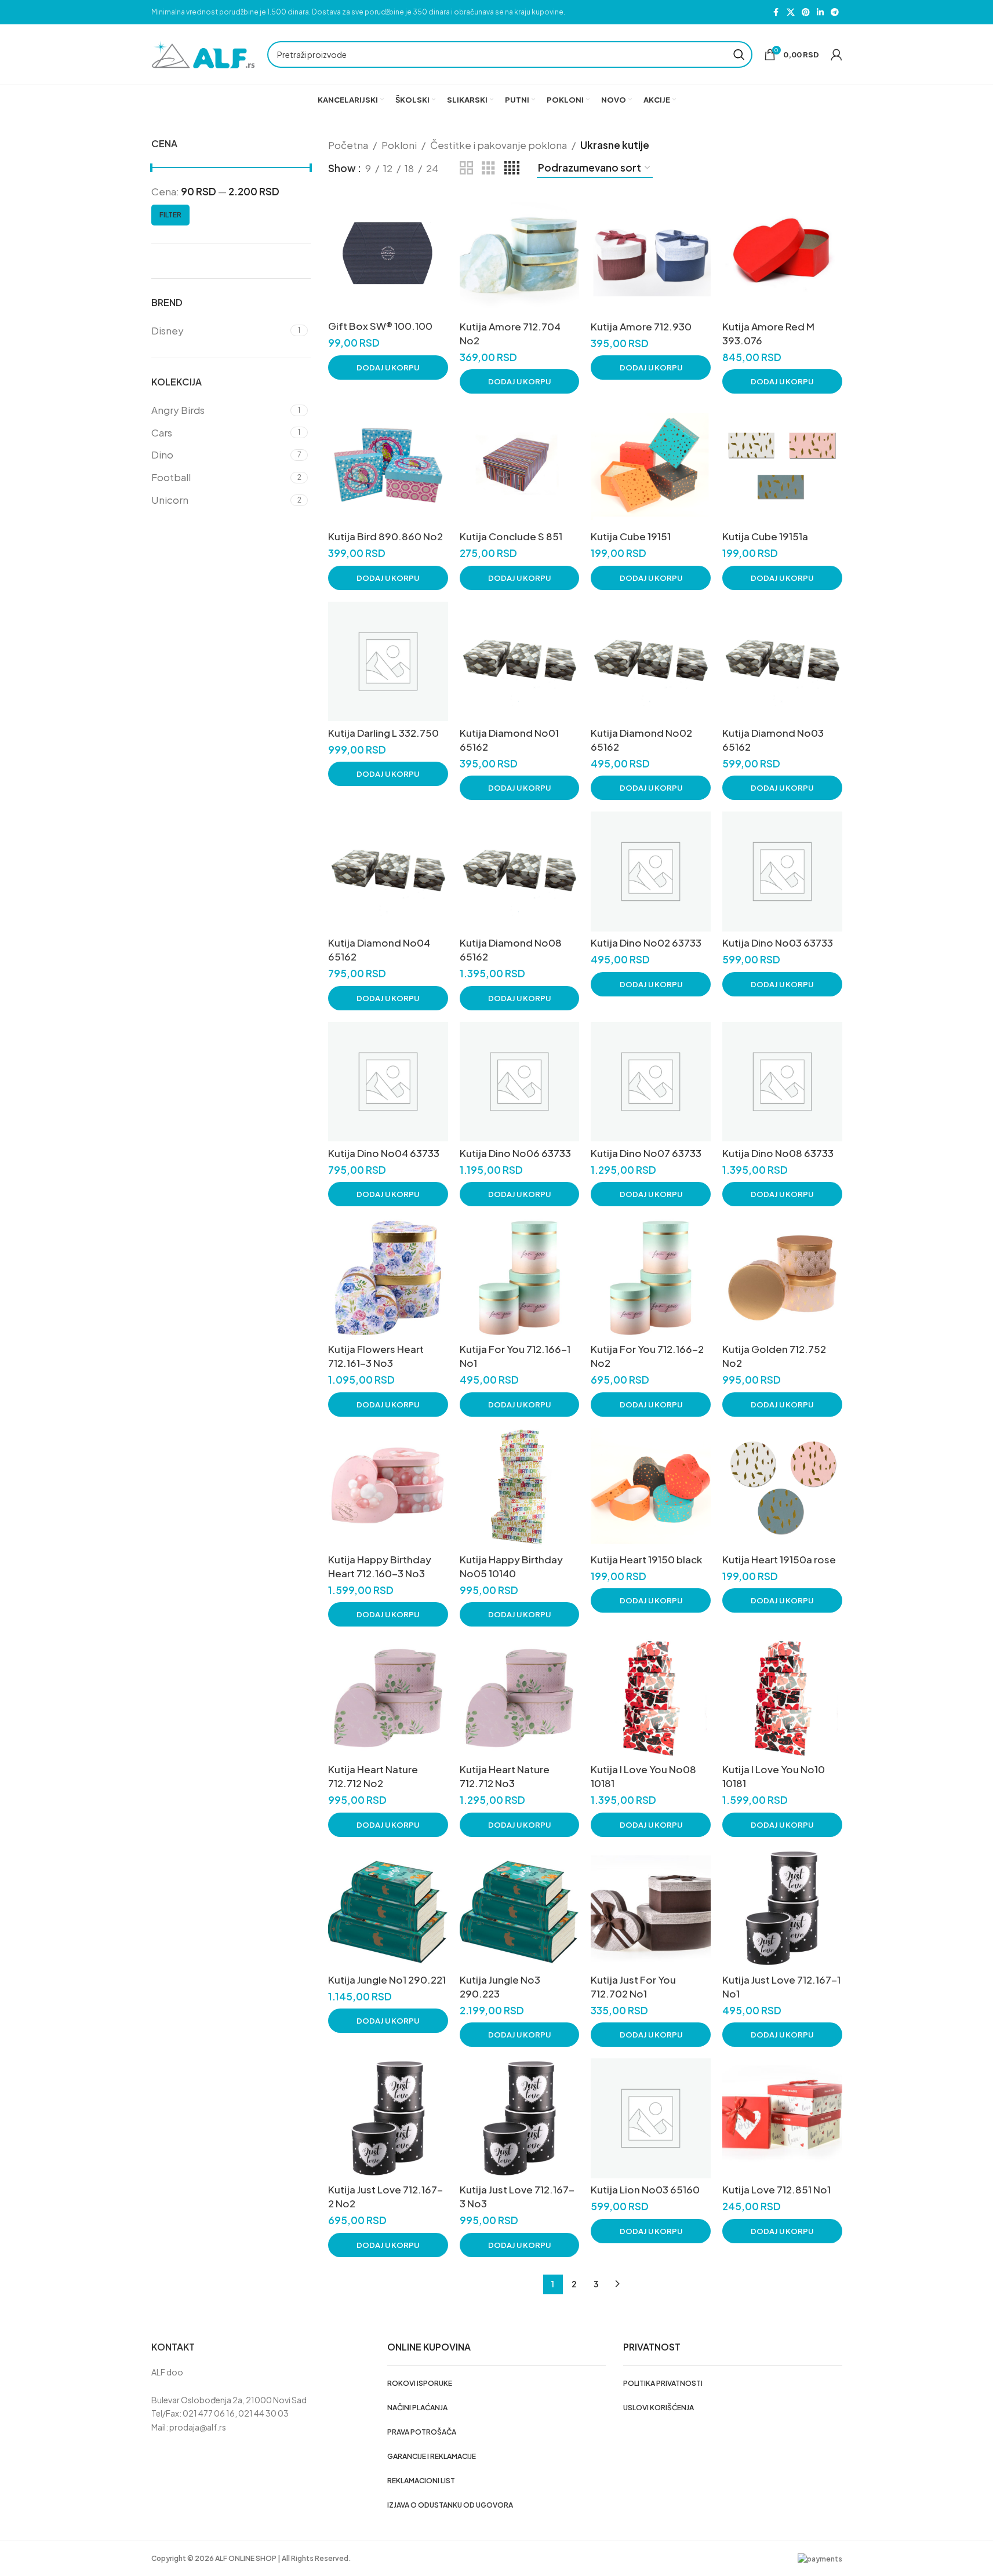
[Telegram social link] (835, 12)
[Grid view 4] (512, 168)
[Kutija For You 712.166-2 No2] (651, 1278)
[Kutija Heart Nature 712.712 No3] (520, 1698)
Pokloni (399, 145)
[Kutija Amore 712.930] (651, 255)
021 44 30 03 (263, 2413)
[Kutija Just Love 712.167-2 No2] (388, 2118)
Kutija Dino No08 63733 (778, 1153)
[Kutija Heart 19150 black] (651, 1488)
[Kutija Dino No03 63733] (782, 872)
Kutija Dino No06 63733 (515, 1153)
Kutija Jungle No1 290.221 (387, 1980)
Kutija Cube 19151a (765, 536)
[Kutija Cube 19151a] (782, 465)
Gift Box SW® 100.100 (380, 326)
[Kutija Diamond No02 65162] (651, 662)
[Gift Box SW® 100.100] (388, 255)
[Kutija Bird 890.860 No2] (388, 465)
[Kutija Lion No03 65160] (651, 2118)
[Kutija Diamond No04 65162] (388, 872)
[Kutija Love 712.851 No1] (782, 2118)
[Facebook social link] (776, 12)
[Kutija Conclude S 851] (520, 465)
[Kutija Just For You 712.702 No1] (651, 1909)
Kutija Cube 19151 (631, 536)
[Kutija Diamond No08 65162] (520, 872)
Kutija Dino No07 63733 (646, 1153)
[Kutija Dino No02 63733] (651, 872)
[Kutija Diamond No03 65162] (782, 662)
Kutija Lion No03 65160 (645, 2189)
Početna (348, 145)
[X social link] (791, 12)
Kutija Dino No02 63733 (646, 943)
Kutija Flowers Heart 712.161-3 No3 (376, 1356)
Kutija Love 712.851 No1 (776, 2189)
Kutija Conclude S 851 (511, 536)
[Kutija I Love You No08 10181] (651, 1698)
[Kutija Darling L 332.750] (388, 662)
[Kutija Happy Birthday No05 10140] (520, 1488)
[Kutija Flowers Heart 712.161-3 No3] (388, 1278)
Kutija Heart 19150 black (646, 1559)
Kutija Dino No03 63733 (778, 943)
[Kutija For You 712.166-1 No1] (520, 1278)
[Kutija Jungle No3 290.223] (520, 1909)
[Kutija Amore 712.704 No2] (520, 255)
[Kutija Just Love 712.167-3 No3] (520, 2118)
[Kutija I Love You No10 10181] (782, 1698)
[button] (388, 368)
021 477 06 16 (209, 2413)
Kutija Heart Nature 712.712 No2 (373, 1776)
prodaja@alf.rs (198, 2427)
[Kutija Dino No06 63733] (520, 1082)
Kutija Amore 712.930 (641, 326)
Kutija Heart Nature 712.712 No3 (505, 1776)
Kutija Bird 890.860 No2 (385, 536)
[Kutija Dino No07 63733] (651, 1082)
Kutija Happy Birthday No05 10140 (511, 1566)
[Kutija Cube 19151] (651, 465)
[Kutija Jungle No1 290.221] (388, 1909)
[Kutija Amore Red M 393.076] (782, 255)
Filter (170, 215)
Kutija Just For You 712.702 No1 (633, 1986)
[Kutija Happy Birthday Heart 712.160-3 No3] (388, 1488)
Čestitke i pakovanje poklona (499, 145)
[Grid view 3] (488, 168)
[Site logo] (203, 53)
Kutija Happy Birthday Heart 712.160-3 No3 (380, 1566)
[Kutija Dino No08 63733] (782, 1082)
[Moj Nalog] (836, 54)
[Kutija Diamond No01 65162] (520, 662)
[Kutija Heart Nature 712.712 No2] (388, 1698)
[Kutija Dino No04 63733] (388, 1082)
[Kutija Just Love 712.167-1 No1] (782, 1909)
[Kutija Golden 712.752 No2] (782, 1278)
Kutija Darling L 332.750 (383, 733)
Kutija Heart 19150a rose (779, 1559)
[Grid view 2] (466, 168)
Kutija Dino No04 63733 (384, 1153)
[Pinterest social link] (806, 12)
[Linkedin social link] (820, 12)
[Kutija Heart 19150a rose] (782, 1488)
